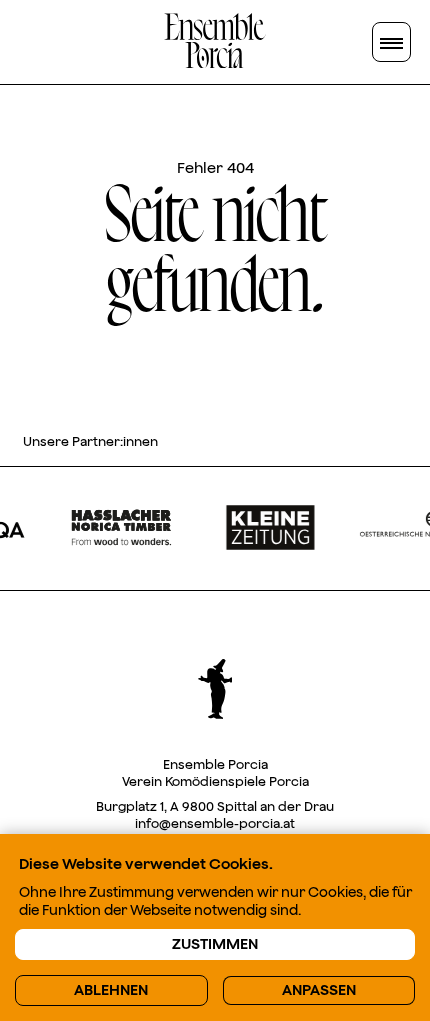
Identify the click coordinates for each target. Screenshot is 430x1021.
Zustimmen (215, 944)
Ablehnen (111, 990)
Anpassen (319, 990)
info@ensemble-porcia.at (215, 823)
